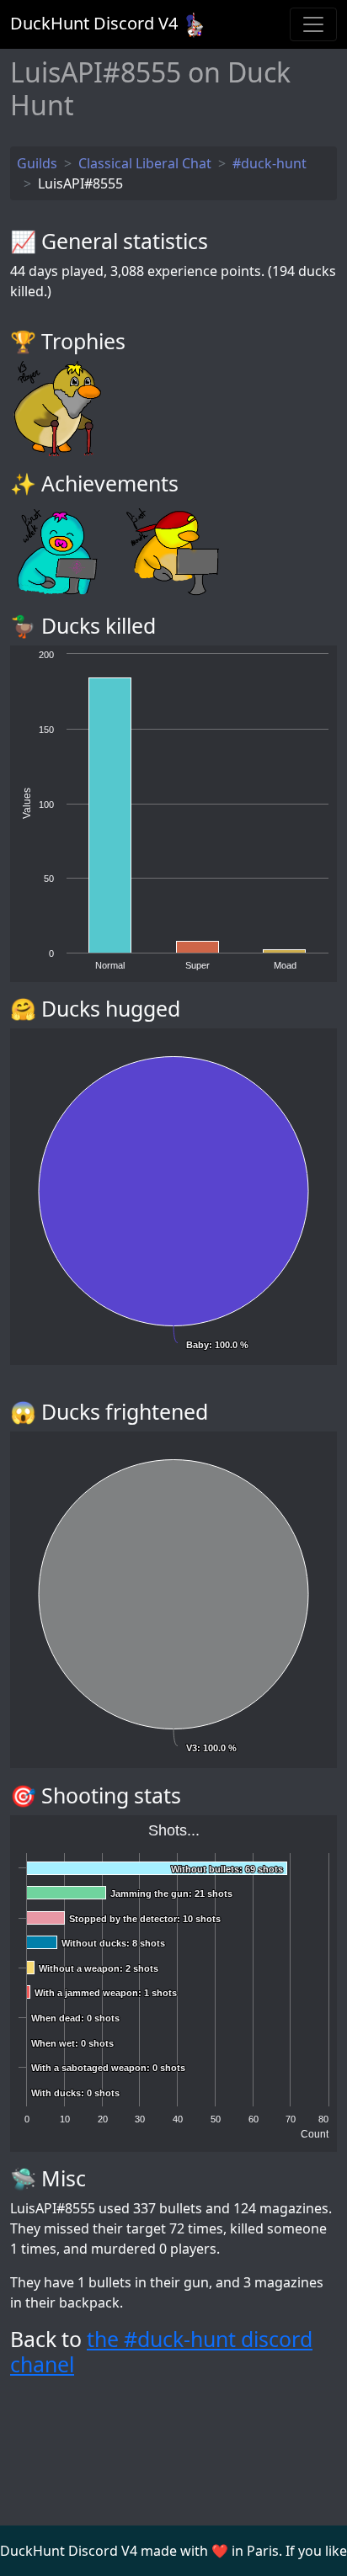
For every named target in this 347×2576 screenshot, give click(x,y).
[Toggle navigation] (313, 24)
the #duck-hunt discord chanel (161, 2351)
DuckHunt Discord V (94, 23)
